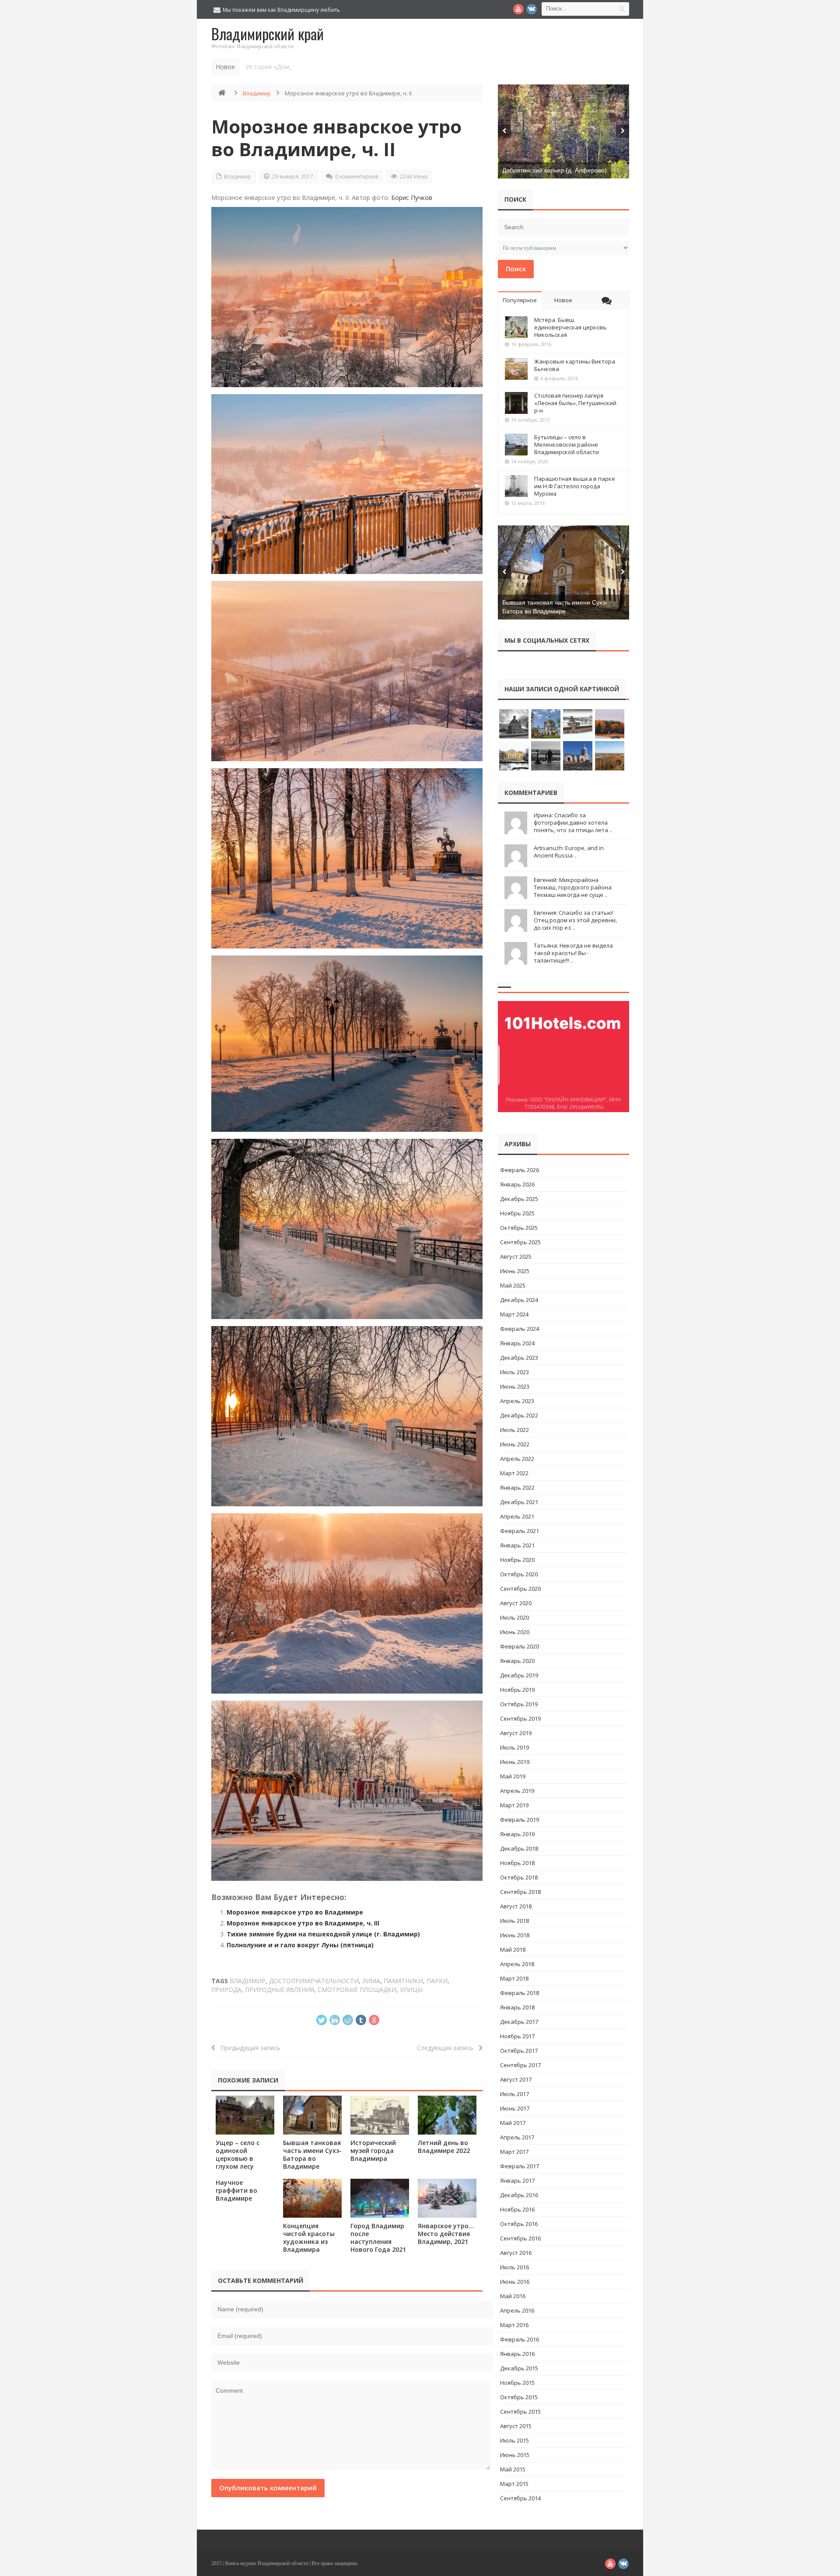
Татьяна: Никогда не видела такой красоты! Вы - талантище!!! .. (573, 953)
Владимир (257, 93)
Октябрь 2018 (519, 1877)
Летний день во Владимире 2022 (444, 2147)
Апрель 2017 (517, 2137)
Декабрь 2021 (519, 1502)
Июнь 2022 (515, 1444)
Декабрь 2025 (519, 1199)
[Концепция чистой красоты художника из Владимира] (312, 2198)
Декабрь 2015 (519, 2368)
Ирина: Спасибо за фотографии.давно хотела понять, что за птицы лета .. (573, 822)
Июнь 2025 (515, 1271)
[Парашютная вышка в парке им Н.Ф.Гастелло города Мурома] (516, 486)
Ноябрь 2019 (517, 1690)
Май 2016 (513, 2296)
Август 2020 (516, 1603)
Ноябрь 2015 (517, 2383)
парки (437, 1981)
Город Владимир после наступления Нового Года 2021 (378, 2238)
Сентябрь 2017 (520, 2065)
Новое (563, 300)
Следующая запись (448, 2048)
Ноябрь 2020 (517, 1560)
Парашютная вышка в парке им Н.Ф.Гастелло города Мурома (575, 486)
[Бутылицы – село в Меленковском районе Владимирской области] (516, 444)
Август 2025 (516, 1256)
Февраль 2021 (520, 1531)
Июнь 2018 (515, 1935)
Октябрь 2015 (519, 2397)
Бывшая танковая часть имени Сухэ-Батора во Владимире (312, 2154)
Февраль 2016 (520, 2339)
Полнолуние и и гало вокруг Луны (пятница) (300, 1945)
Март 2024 (514, 1314)
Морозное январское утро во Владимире (295, 1912)
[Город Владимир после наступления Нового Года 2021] (380, 2198)
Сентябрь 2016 (520, 2238)
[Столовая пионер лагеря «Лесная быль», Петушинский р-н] (516, 403)
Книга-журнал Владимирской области (267, 2563)
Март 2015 (514, 2484)
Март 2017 (514, 2152)
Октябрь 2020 (519, 1574)
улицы (411, 1990)
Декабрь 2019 (519, 1675)
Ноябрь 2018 (517, 1863)
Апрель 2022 (517, 1459)
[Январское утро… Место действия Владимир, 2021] (447, 2198)
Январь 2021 (517, 1545)
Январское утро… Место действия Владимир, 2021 (446, 2234)
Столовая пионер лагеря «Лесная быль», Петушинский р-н (575, 403)
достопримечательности (314, 1981)
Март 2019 (514, 1805)
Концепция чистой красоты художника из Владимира (309, 2238)
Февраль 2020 (520, 1646)
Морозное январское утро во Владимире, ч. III (303, 1923)
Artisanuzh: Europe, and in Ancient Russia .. (569, 852)
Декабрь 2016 (519, 2195)
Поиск (516, 269)
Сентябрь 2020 (520, 1589)
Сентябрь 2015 (520, 2411)
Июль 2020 (514, 1617)
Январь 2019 (517, 1834)
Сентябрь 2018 (520, 1892)
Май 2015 (513, 2469)
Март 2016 (514, 2325)
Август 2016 (516, 2253)
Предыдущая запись (248, 2048)
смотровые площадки (357, 1990)
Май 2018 (513, 1949)
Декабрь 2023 (519, 1358)
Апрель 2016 (517, 2310)
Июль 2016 (514, 2267)
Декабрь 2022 (519, 1415)
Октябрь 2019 (519, 1704)
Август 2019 (516, 1733)
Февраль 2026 (520, 1170)
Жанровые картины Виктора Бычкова (575, 365)
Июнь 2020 (515, 1632)
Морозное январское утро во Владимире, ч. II (336, 138)
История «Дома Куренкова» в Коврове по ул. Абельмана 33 (335, 67)
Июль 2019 (514, 1747)
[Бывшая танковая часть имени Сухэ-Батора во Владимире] (312, 2115)
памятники (403, 1981)
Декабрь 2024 (519, 1300)
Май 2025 (513, 1285)
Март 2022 (514, 1473)
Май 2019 (513, 1776)
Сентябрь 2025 (520, 1242)
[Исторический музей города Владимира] (380, 2115)
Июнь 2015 (515, 2455)
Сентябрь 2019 (520, 1718)
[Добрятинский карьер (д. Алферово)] (563, 131)
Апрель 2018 (517, 1964)
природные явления (280, 1990)
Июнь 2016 (515, 2282)
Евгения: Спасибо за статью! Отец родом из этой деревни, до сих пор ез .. (575, 920)
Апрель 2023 (517, 1401)
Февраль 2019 (520, 1820)
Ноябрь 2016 (517, 2209)
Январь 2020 (517, 1661)
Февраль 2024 (520, 1329)
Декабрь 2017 (519, 2022)
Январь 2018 (517, 2007)
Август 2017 (516, 2079)
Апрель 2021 (517, 1516)
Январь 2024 (517, 1343)
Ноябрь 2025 (517, 1213)
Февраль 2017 (520, 2166)
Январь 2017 (517, 2180)
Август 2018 (516, 1906)
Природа (226, 1990)
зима (371, 1981)
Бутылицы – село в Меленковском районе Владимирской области (567, 444)
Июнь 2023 (515, 1386)
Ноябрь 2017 (517, 2036)
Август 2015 (516, 2426)
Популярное (520, 300)
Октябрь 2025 (519, 1228)
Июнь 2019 (515, 1762)
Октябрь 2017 (519, 2051)
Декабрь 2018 (519, 1848)
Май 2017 (513, 2123)
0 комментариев (357, 177)
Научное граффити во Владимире (236, 2190)
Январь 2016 (517, 2354)
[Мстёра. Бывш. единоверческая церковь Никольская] (516, 327)
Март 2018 (514, 1978)
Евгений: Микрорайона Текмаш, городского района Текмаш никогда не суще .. (573, 887)
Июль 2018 (514, 1921)
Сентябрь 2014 (520, 2498)
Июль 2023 (514, 1372)
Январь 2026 (517, 1184)
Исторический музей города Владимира (373, 2151)
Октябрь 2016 (519, 2224)
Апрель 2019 (517, 1791)
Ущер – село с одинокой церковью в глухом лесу (238, 2154)
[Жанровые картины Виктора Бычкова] (516, 369)
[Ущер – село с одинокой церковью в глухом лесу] (245, 2115)
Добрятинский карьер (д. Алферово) (555, 170)
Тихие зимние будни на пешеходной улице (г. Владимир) (323, 1934)
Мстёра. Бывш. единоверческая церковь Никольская (570, 327)
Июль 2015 (514, 2440)
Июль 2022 (514, 1430)
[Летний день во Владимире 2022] (447, 2115)
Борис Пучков (412, 198)
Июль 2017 (514, 2094)
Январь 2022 (517, 1487)
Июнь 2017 (515, 2108)
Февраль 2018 (520, 1993)
